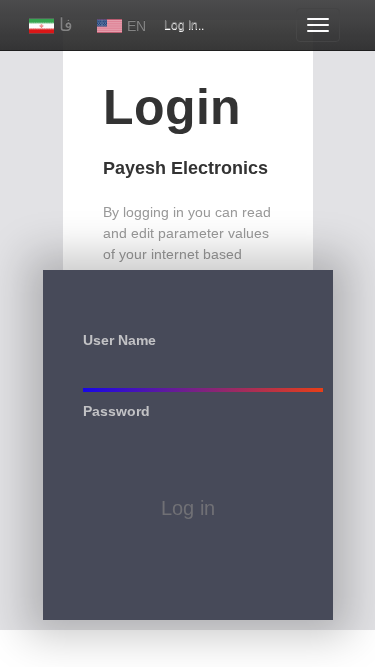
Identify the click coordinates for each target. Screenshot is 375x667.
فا (68, 25)
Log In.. (184, 25)
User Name (119, 339)
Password (116, 410)
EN (138, 26)
